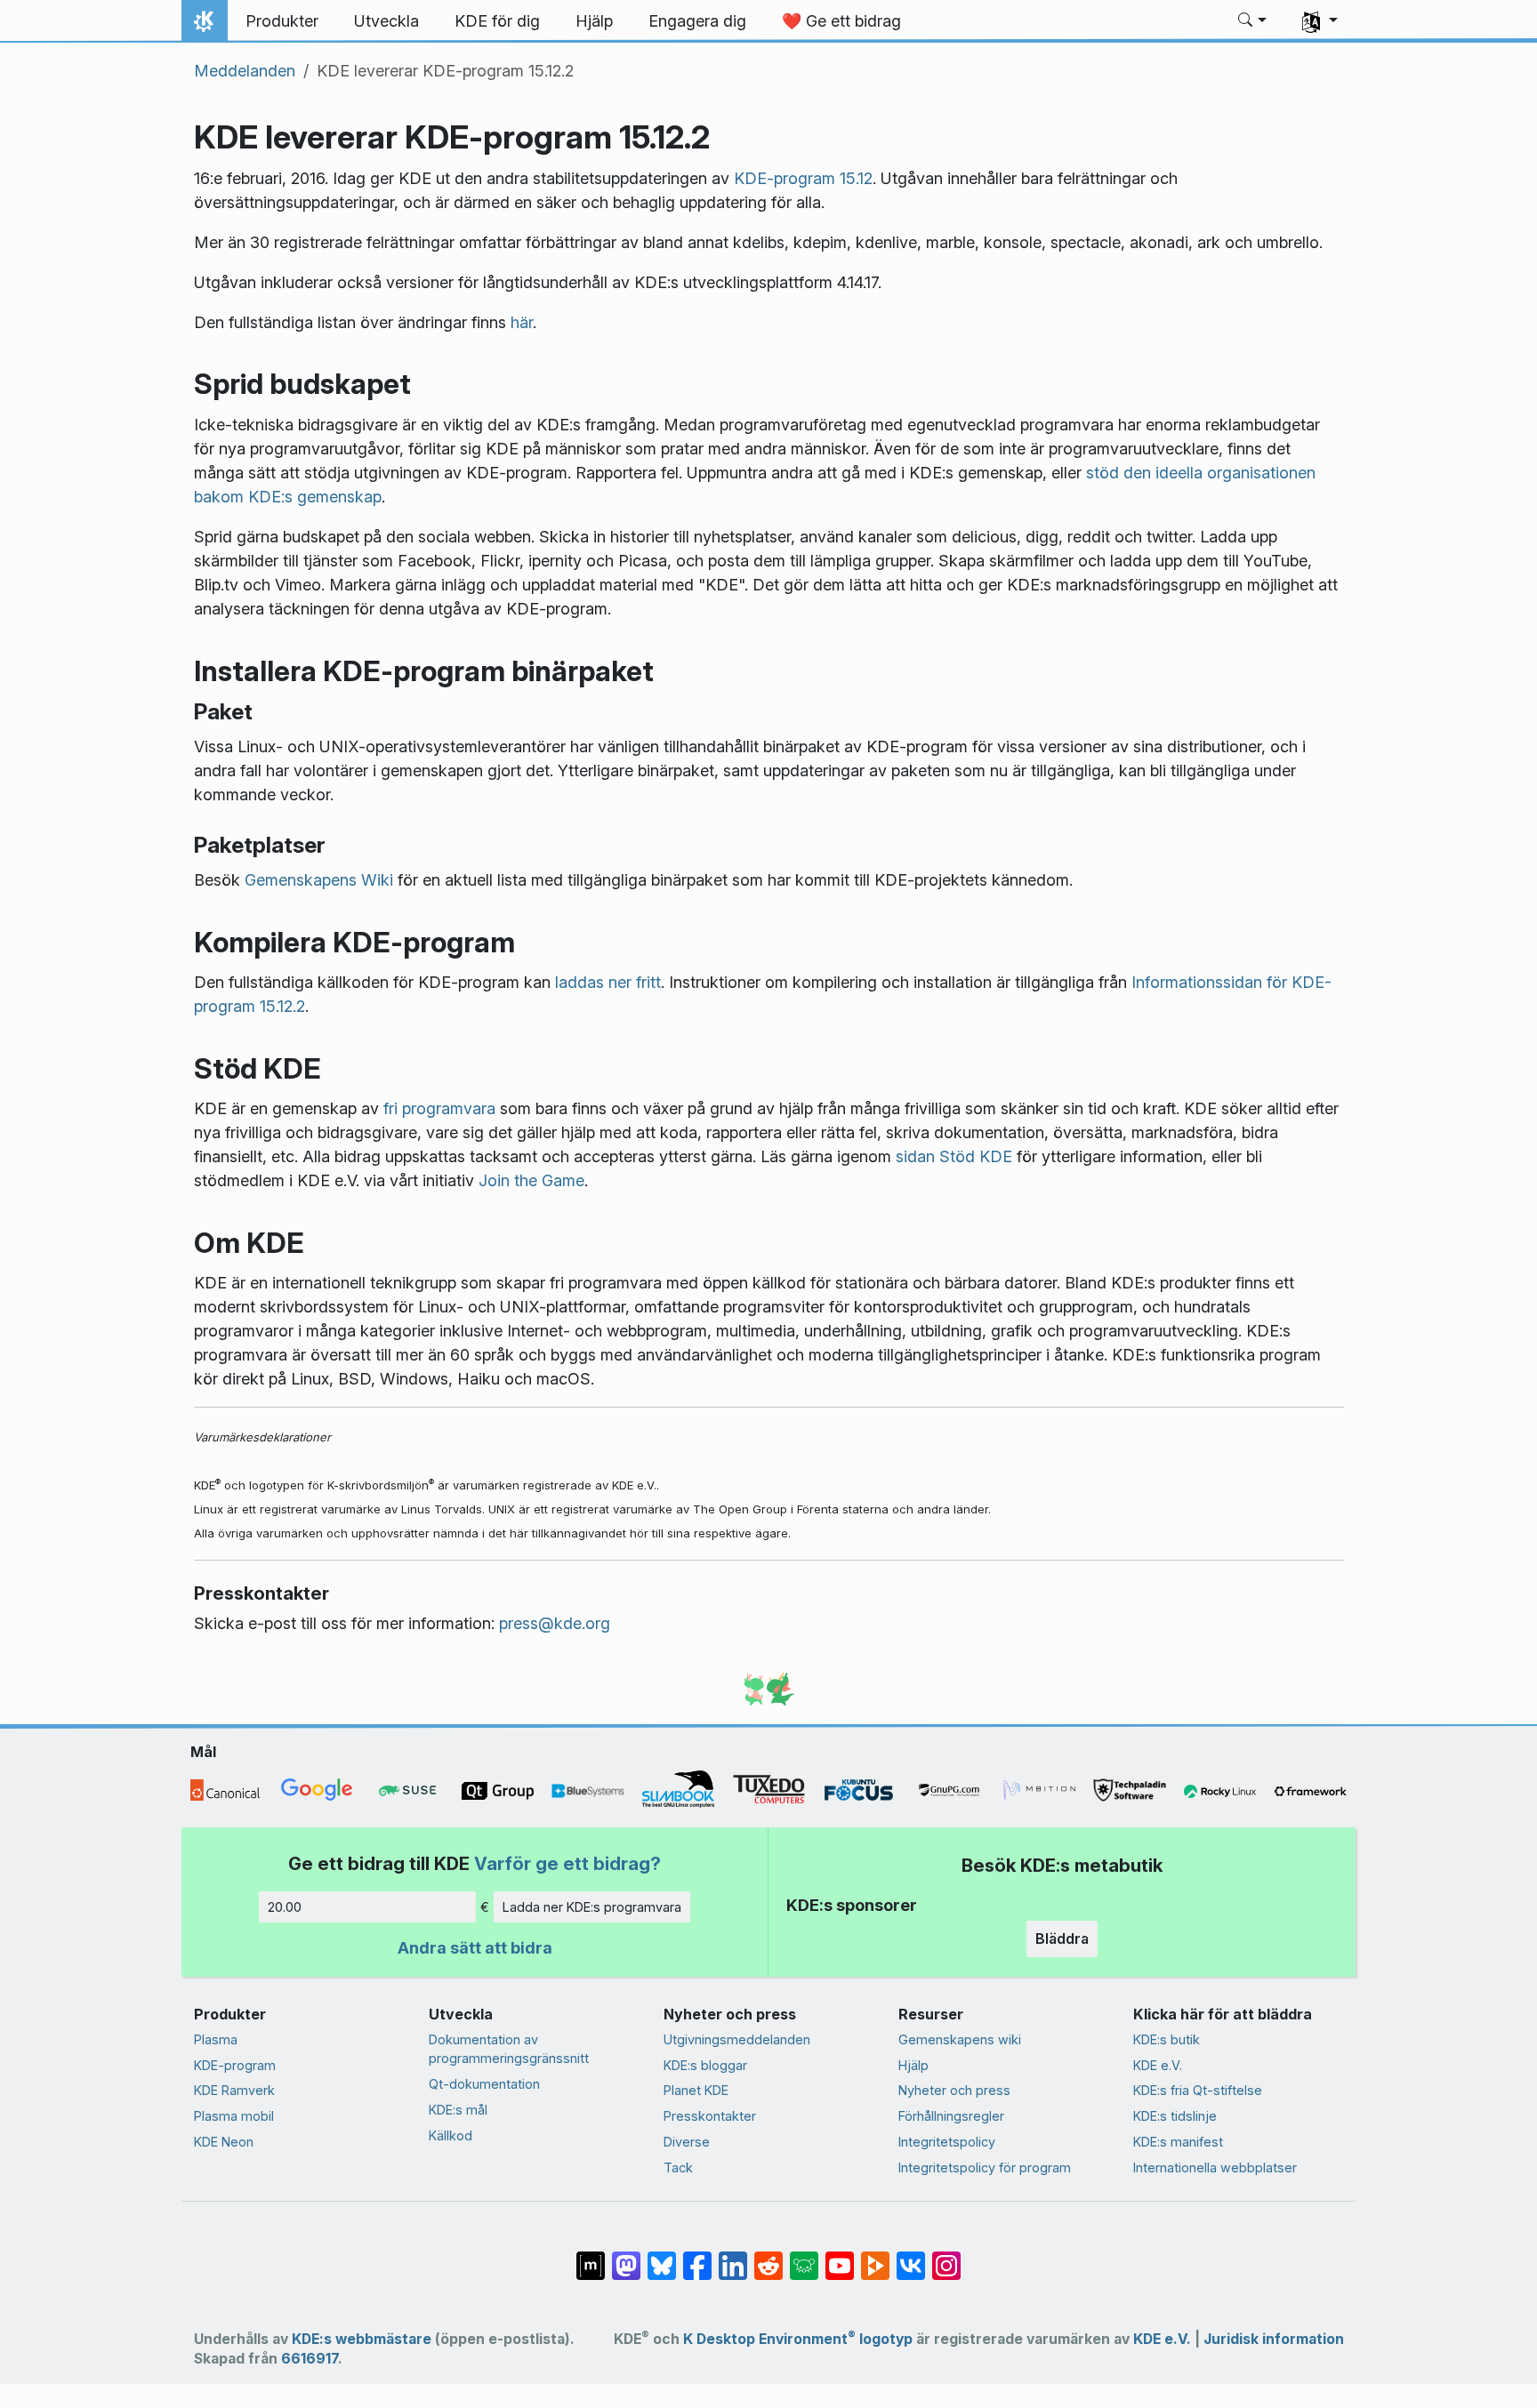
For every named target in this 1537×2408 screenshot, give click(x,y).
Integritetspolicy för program (985, 2167)
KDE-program (235, 2065)
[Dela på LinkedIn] (733, 2256)
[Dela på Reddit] (768, 2256)
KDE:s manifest (1178, 2142)
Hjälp (913, 2065)
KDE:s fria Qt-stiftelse (1198, 2090)
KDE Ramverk (234, 2090)
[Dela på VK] (911, 2256)
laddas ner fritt (608, 982)
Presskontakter (710, 2116)
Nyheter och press (954, 2090)
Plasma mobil (234, 2116)
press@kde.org (555, 1623)
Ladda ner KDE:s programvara (592, 1907)
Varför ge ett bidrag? (567, 1863)
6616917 (310, 2359)
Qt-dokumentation (484, 2084)
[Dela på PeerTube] (875, 2256)
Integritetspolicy (947, 2142)
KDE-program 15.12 (803, 178)
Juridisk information (1274, 2339)
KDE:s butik (1167, 2039)
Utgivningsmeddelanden (737, 2039)
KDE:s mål (458, 2110)
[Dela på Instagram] (946, 2256)
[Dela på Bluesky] (662, 2256)
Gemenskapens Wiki (319, 880)
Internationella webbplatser (1215, 2167)
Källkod (451, 2135)
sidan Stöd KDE (954, 1156)
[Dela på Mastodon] (626, 2256)
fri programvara (439, 1108)
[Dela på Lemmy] (804, 2256)
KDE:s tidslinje (1175, 2116)
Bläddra (1062, 1938)
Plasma (216, 2039)
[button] (1253, 21)
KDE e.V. (1158, 2065)
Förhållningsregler (951, 2116)
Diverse (687, 2142)
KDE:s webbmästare (362, 2339)
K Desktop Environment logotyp (798, 2339)
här (522, 322)
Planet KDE (696, 2090)
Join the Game (531, 1180)
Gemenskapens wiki (960, 2039)
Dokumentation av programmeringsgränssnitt (509, 2049)
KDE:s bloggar (705, 2065)
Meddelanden (245, 71)
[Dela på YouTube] (840, 2256)
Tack (678, 2167)
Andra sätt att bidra (475, 1948)
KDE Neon (224, 2142)
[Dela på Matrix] (591, 2256)
